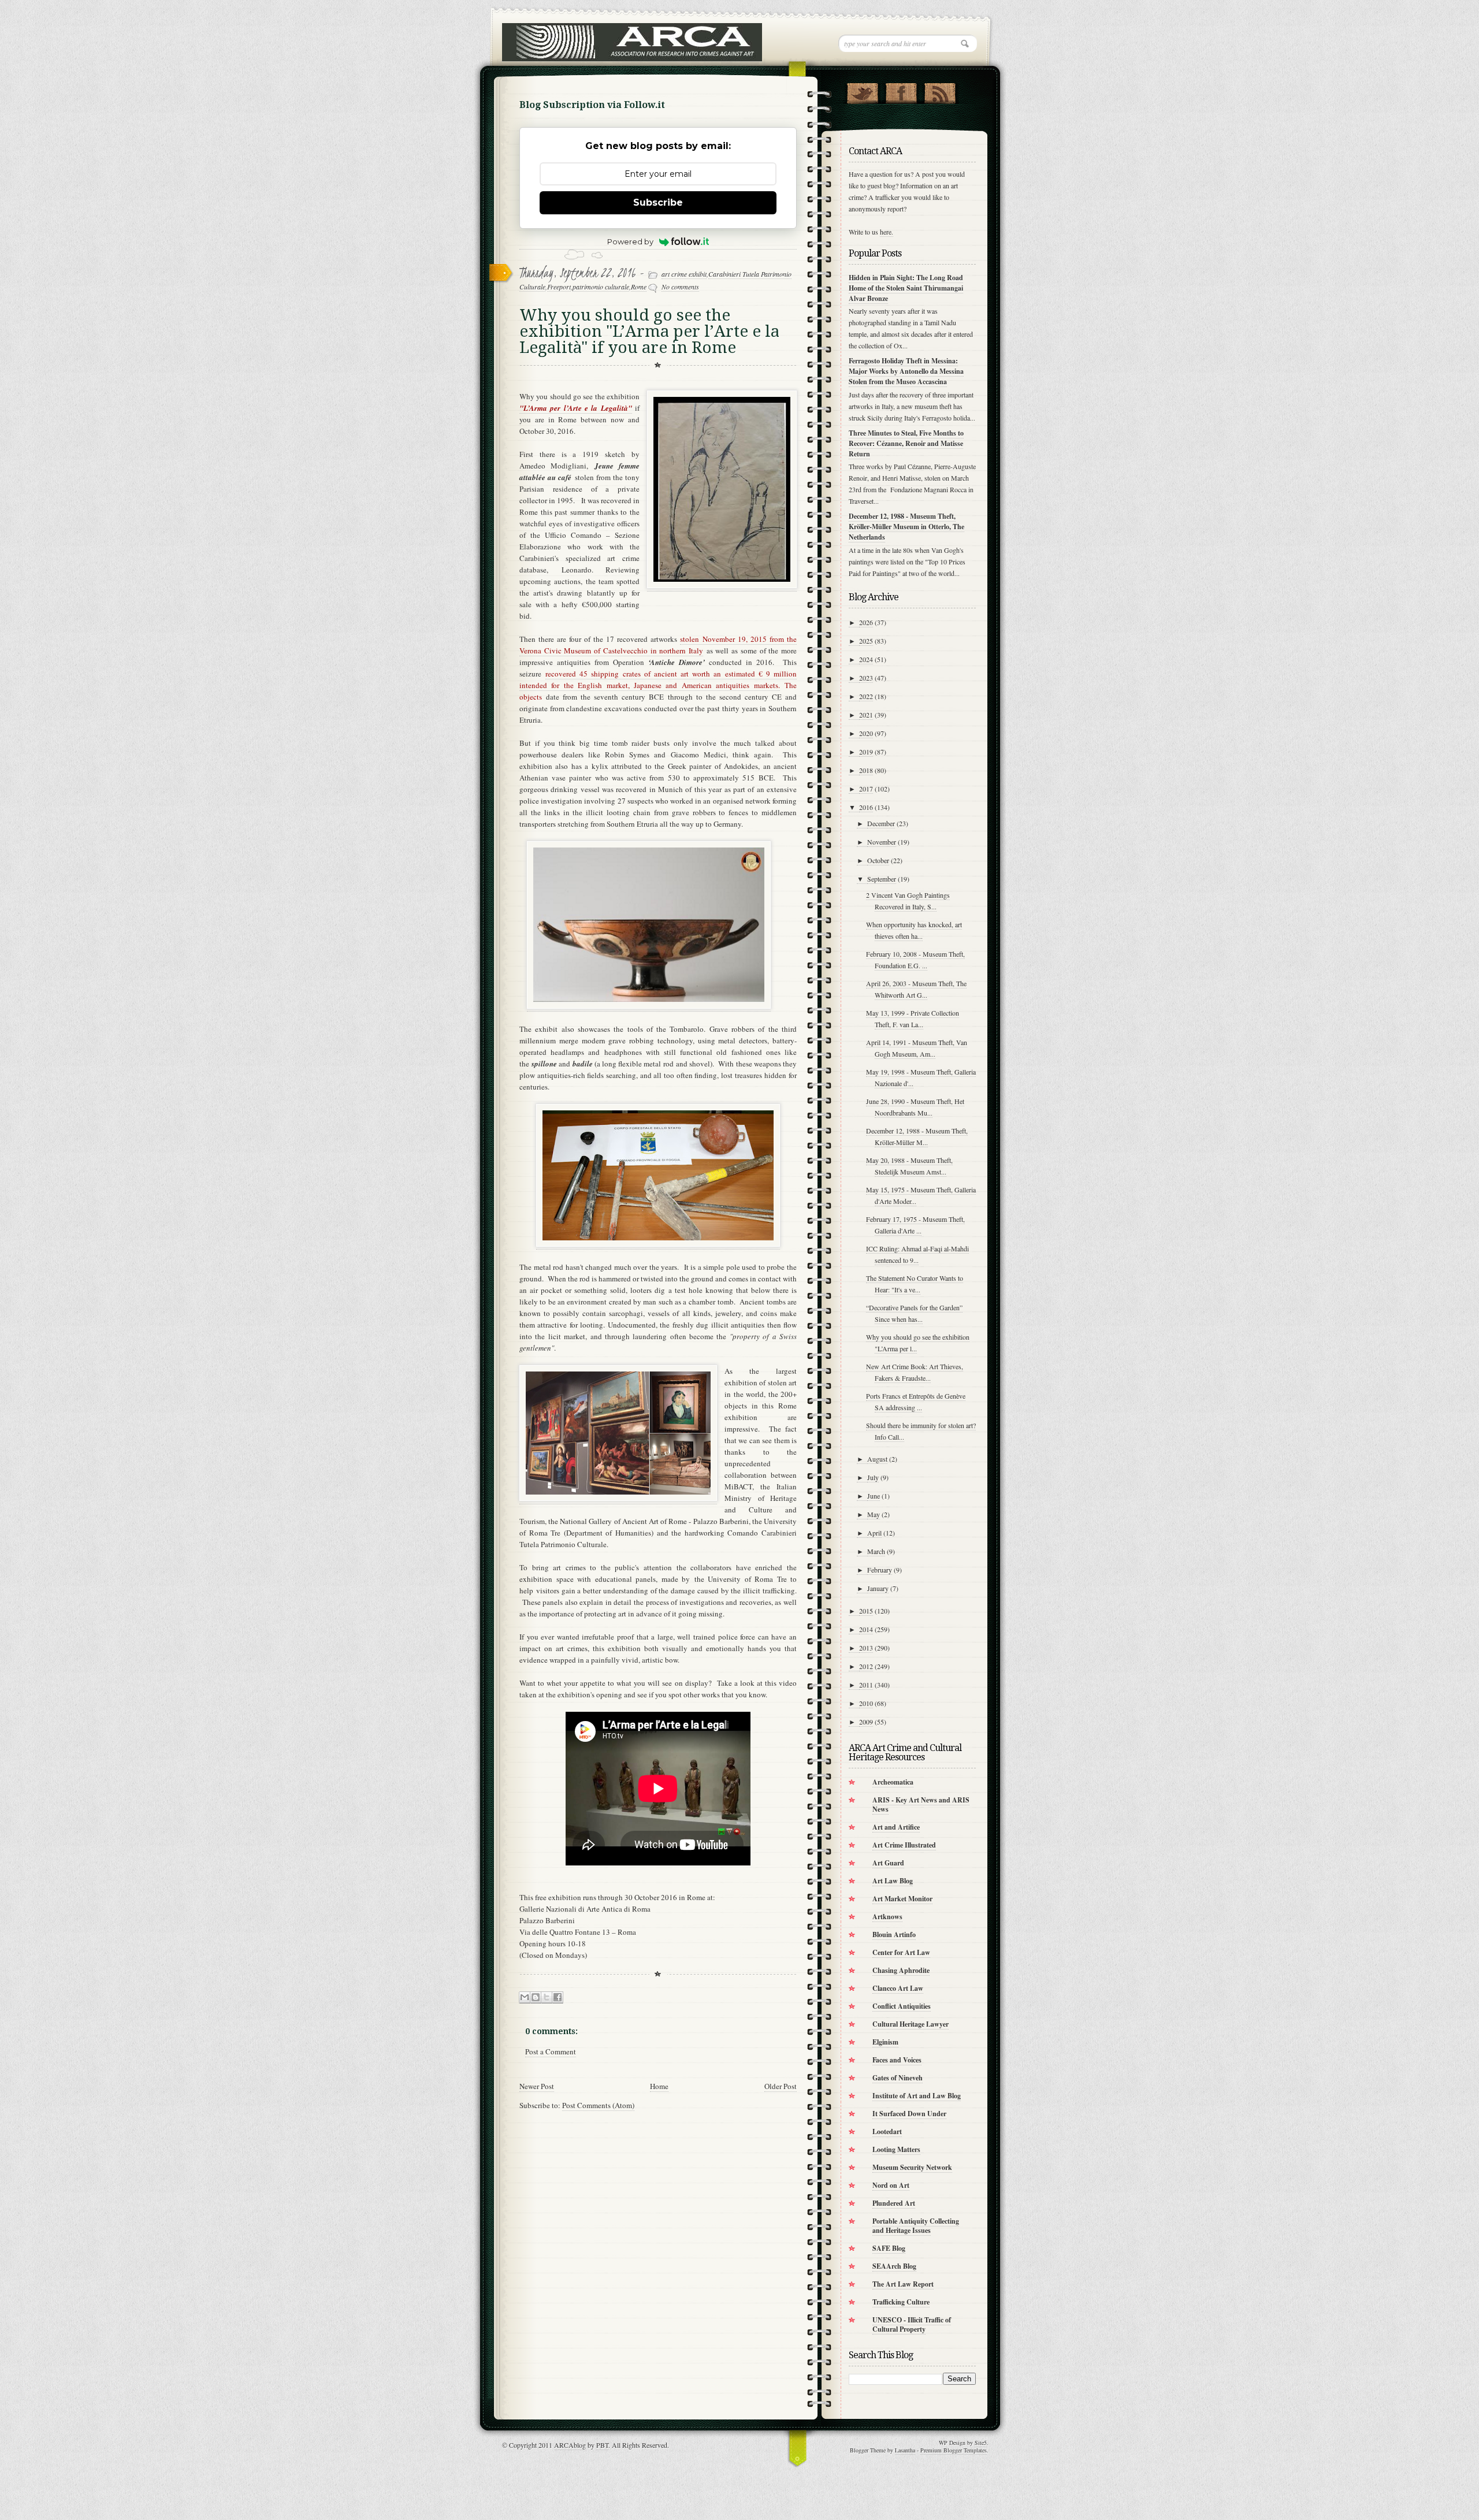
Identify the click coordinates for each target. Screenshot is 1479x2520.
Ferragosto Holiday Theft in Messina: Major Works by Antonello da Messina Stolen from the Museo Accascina (906, 371)
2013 (866, 1648)
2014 (866, 1629)
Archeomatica (893, 1782)
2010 (866, 1703)
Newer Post (537, 2086)
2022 (866, 696)
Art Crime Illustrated (904, 1845)
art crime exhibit (684, 274)
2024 (866, 659)
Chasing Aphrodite (901, 1970)
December (881, 823)
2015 (866, 1611)
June (874, 1496)
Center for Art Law (901, 1952)
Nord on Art (891, 2185)
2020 (866, 733)
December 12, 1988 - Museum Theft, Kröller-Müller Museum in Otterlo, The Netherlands (906, 527)
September (882, 879)
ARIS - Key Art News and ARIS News (921, 1804)
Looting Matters (896, 2149)
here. (887, 232)
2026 (866, 622)
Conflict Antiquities (902, 2006)
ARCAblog (570, 2445)
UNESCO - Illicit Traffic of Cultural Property (912, 2324)
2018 (866, 770)
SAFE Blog (889, 2248)
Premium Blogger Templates (954, 2450)
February (880, 1570)
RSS (940, 91)
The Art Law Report (903, 2284)
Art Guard (888, 1863)
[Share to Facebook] (558, 1997)
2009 (866, 1722)
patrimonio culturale (601, 287)
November (882, 842)
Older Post (781, 2086)
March (876, 1551)
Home (659, 2086)
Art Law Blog (893, 1881)
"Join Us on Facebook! (901, 91)
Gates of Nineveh (898, 2078)
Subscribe (658, 202)
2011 (866, 1685)
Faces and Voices (897, 2060)
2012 (866, 1666)
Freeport (559, 287)
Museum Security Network (912, 2167)
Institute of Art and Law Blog (917, 2096)
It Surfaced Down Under (909, 2114)
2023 (866, 678)
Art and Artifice (896, 1827)
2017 (866, 789)
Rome (639, 287)
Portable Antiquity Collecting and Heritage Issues (916, 2226)
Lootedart (887, 2131)
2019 (866, 752)
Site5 (981, 2443)
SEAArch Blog (894, 2266)
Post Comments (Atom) (598, 2105)
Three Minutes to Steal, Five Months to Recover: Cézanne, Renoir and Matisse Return (906, 443)
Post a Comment (551, 2051)
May (874, 1514)
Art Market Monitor (902, 1899)
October (878, 860)
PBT (602, 2445)
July (873, 1477)
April (874, 1533)
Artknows (887, 1917)
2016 (866, 807)
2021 (866, 715)
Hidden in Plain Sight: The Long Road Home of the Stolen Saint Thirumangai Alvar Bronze (906, 288)
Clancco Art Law (898, 1988)
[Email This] (525, 1997)
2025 (866, 641)
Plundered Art (894, 2203)
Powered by (630, 241)
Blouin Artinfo (894, 1934)
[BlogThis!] (536, 1997)
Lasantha (905, 2450)
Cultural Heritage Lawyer (911, 2024)
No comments (680, 287)
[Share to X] (547, 1997)
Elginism (885, 2042)
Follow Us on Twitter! (862, 91)
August (877, 1459)
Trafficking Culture (901, 2302)
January (878, 1588)
